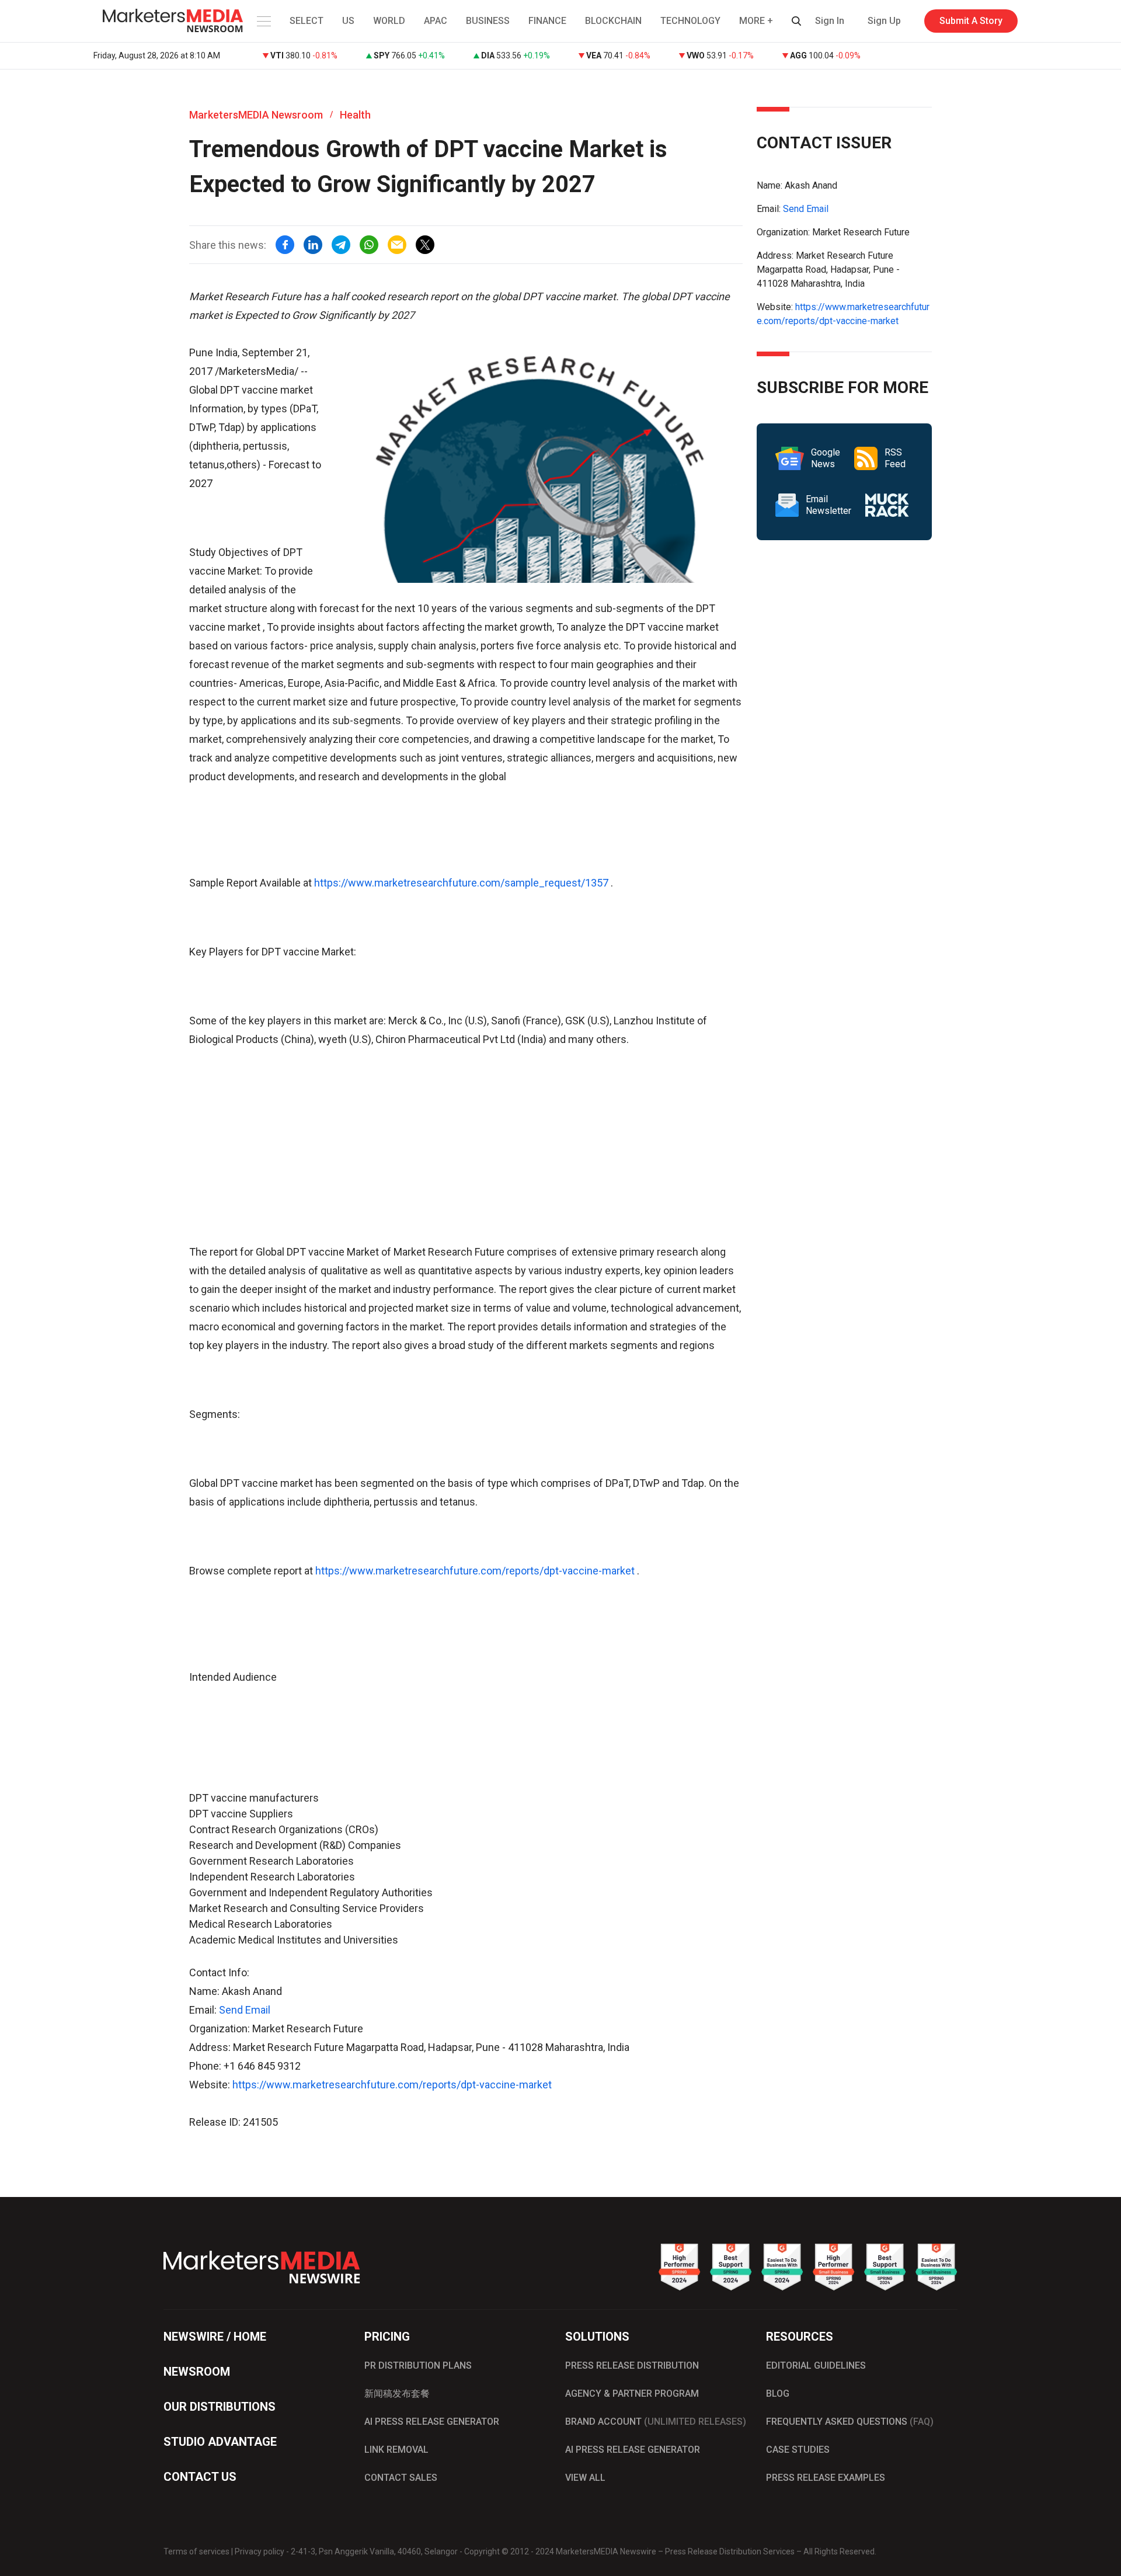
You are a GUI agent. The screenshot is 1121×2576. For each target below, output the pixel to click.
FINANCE (547, 21)
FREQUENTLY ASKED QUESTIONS (850, 2422)
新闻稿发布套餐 (397, 2394)
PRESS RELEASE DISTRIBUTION (632, 2365)
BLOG (778, 2394)
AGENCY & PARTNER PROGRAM (632, 2394)
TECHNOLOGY (690, 21)
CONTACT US (200, 2477)
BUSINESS (488, 21)
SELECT (307, 21)
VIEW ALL (585, 2478)
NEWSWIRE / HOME (215, 2337)
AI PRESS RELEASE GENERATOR (432, 2422)
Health (355, 115)
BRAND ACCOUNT (656, 2422)
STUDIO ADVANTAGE (220, 2442)
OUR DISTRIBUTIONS (220, 2407)
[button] (263, 21)
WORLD (389, 21)
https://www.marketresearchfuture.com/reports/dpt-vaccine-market (475, 1571)
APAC (436, 21)
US (348, 21)
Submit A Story (971, 21)
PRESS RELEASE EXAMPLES (826, 2478)
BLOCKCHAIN (613, 21)
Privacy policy (260, 2551)
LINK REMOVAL (396, 2450)
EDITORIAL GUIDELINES (816, 2365)
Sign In (830, 21)
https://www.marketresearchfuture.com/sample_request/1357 (461, 883)
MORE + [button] (756, 21)
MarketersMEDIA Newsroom (256, 115)
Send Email (245, 2010)
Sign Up (884, 21)
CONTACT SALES (401, 2478)
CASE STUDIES (798, 2450)
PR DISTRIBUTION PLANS (418, 2365)
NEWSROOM (197, 2372)
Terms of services (196, 2551)
